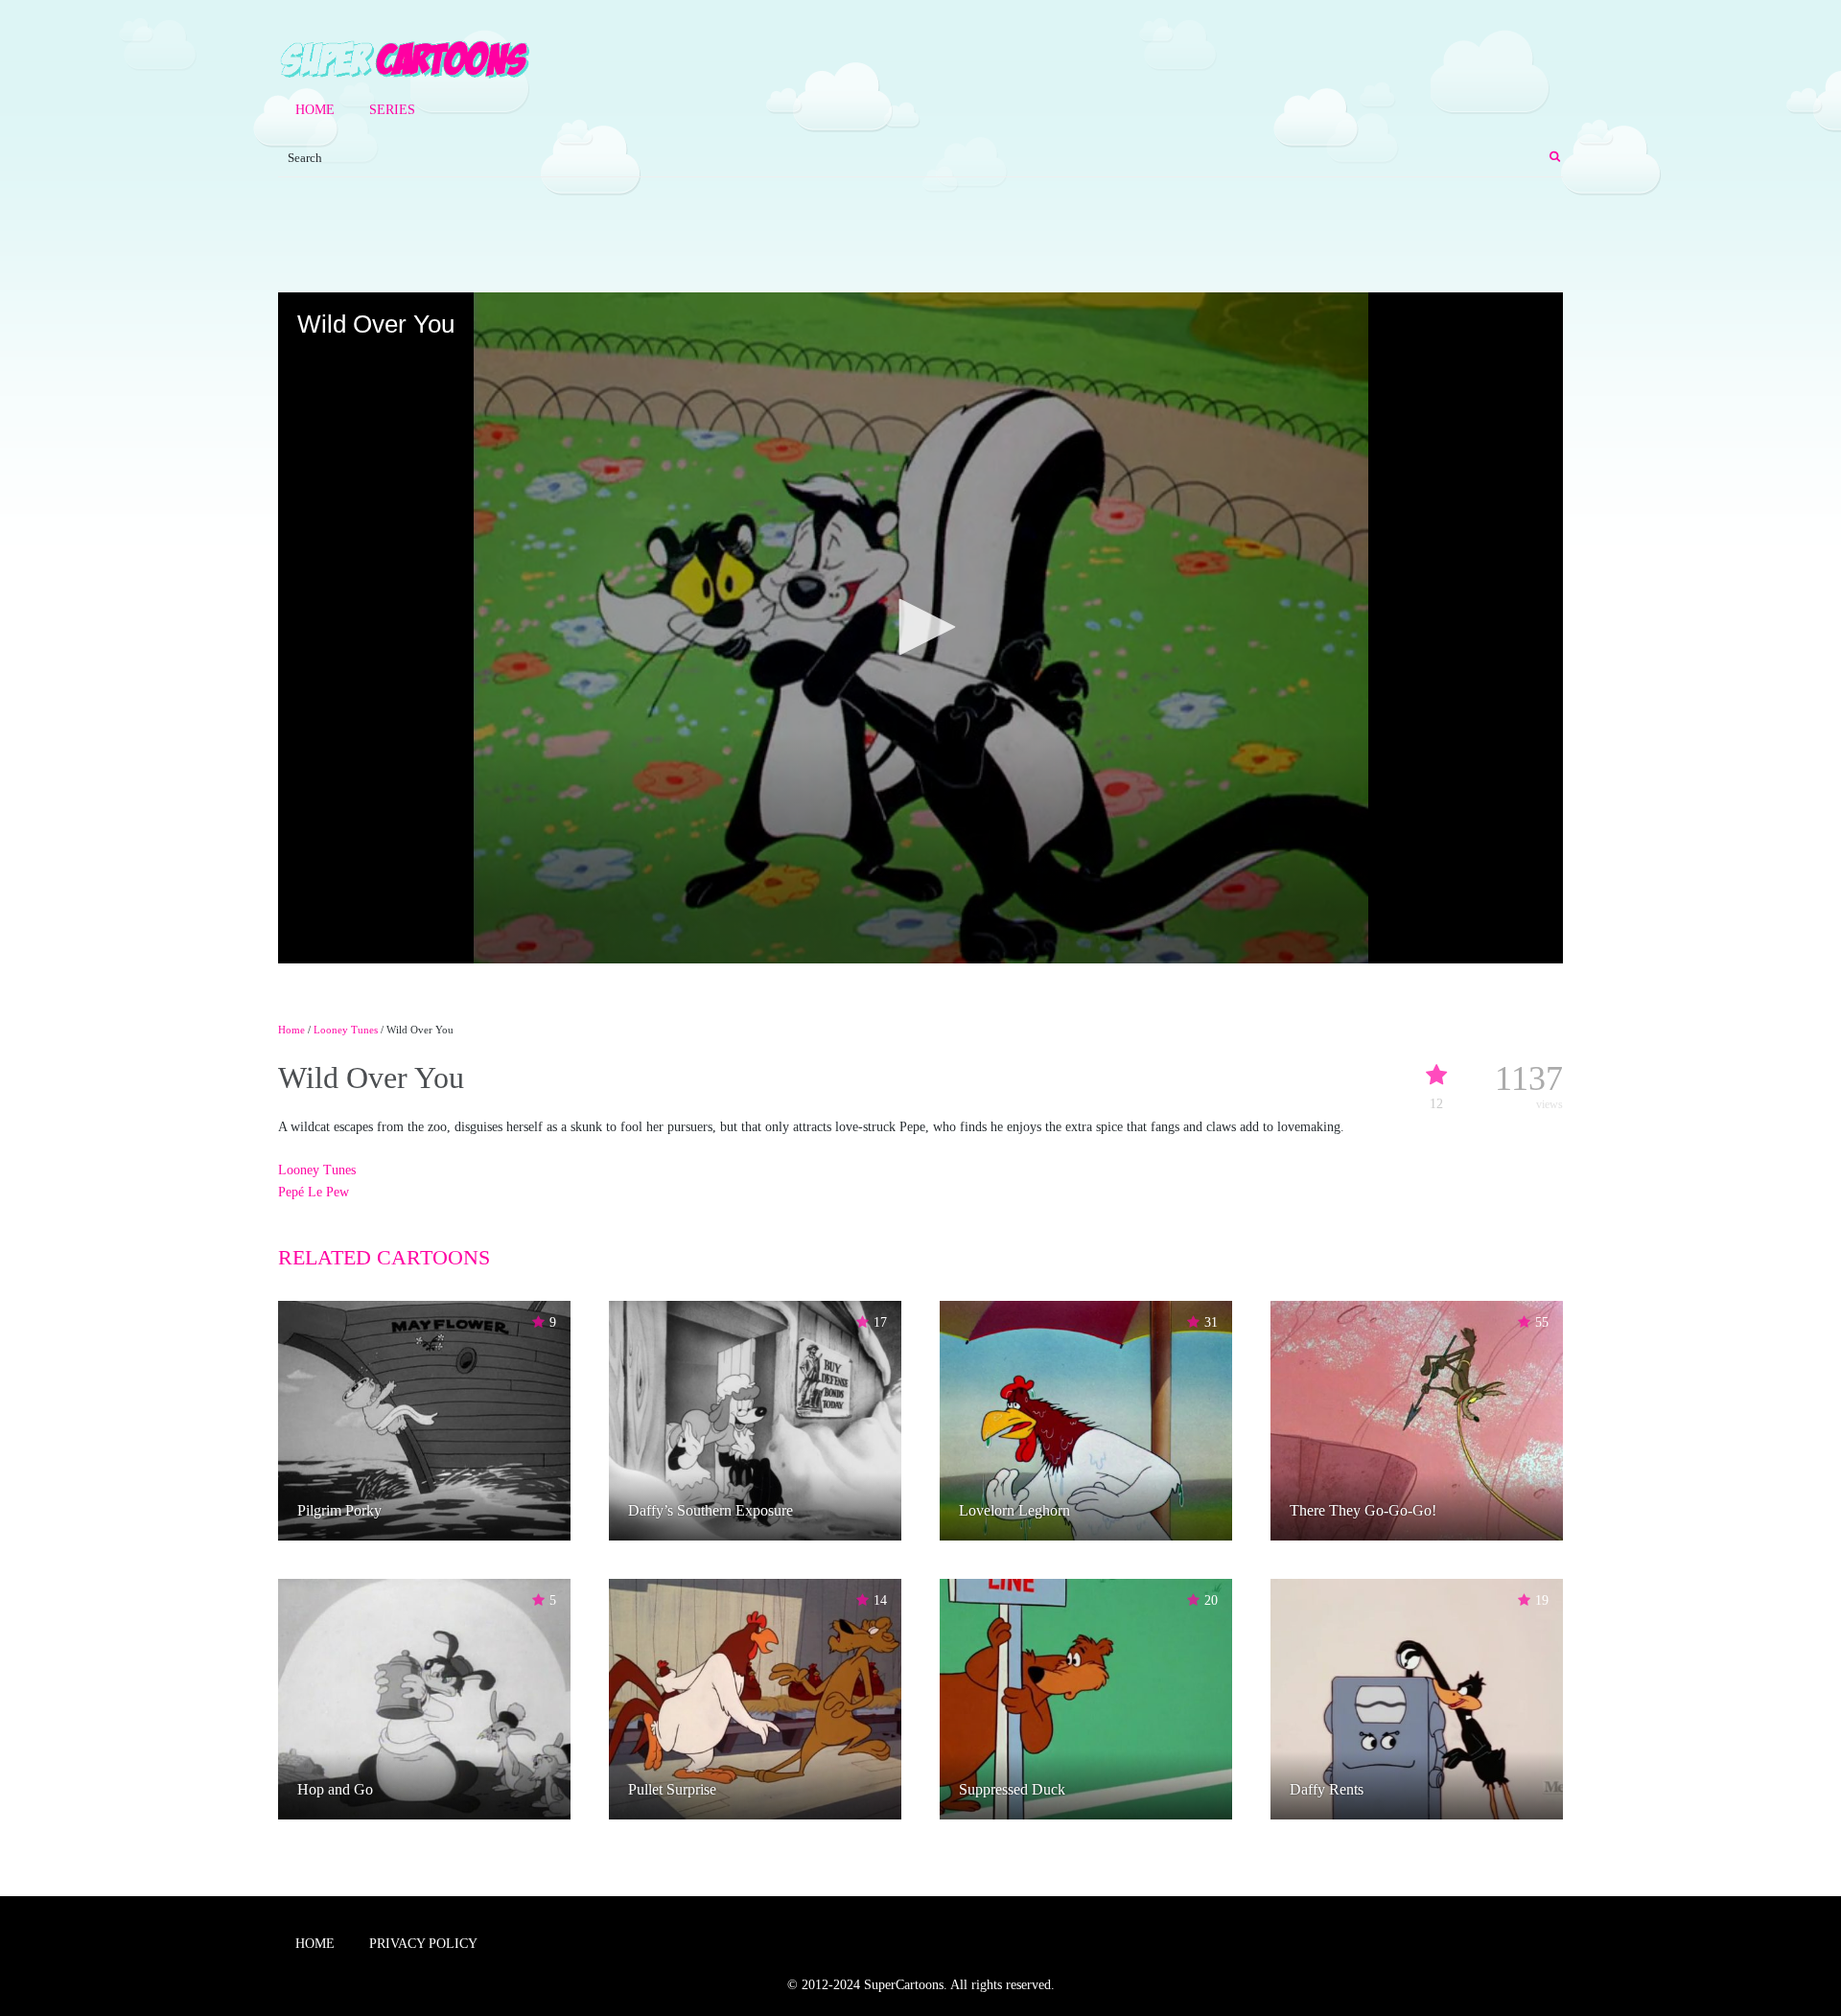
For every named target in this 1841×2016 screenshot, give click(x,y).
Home (315, 110)
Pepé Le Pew (314, 1192)
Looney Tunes (346, 1030)
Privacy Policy (423, 1944)
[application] (920, 628)
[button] (920, 627)
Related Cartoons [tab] (384, 1257)
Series (392, 110)
